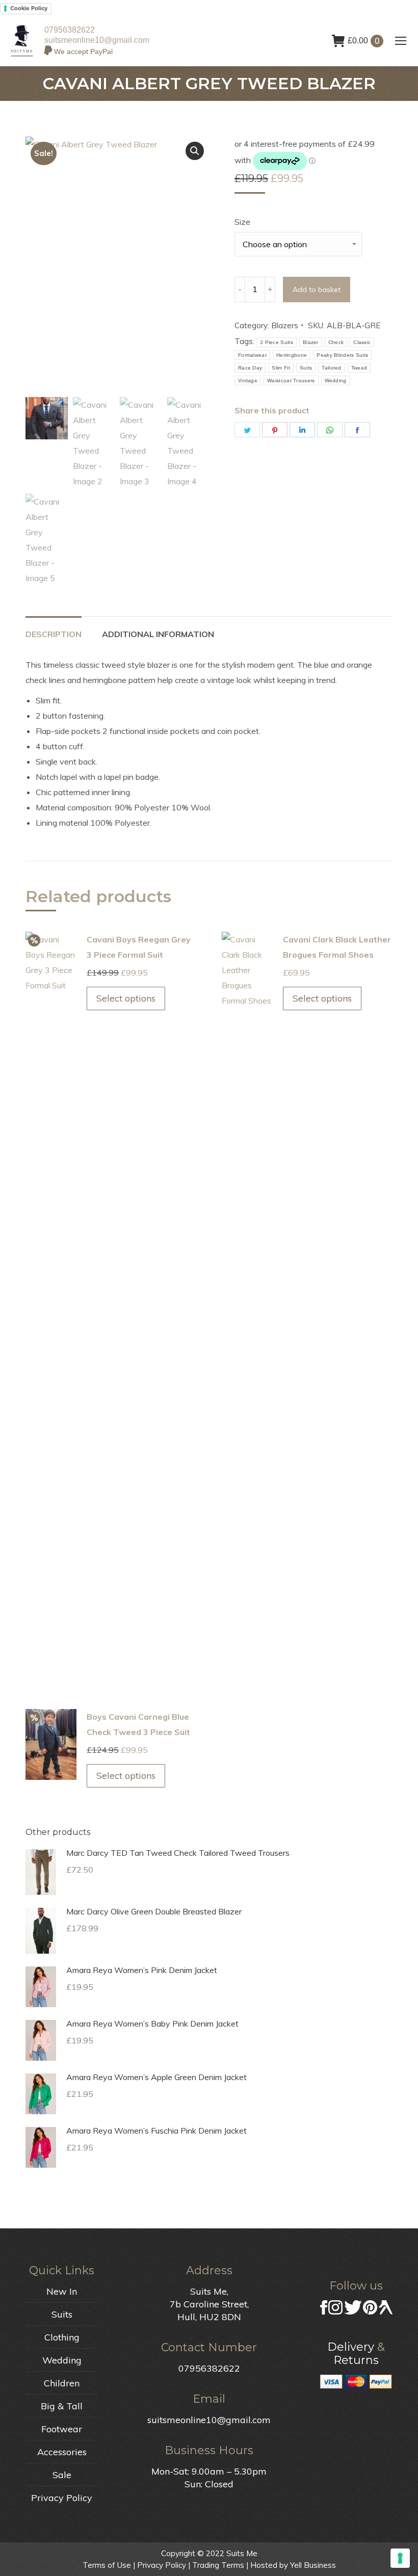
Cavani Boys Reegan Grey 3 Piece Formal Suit (139, 947)
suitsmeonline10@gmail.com (97, 40)
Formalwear (252, 355)
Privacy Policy (62, 2498)
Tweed (359, 368)
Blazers (285, 325)
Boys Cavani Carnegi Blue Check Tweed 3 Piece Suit (138, 1724)
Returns (356, 2360)
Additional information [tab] (158, 634)
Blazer (311, 342)
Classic (362, 342)
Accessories (62, 2452)
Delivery (351, 2347)
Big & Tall (62, 2406)
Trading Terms (218, 2565)
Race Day (250, 368)
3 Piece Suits (277, 342)
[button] (195, 151)
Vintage (248, 380)
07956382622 (70, 30)
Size (242, 222)
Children (62, 2383)
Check (336, 342)
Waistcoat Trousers (291, 380)
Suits (306, 368)
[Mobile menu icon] (401, 41)
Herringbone (292, 355)
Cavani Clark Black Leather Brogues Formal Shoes (337, 947)
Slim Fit (281, 368)
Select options (126, 998)
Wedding (336, 380)
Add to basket (317, 290)
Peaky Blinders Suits (342, 355)
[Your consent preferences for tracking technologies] (400, 2558)
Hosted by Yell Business (293, 2565)
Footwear (62, 2429)
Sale (62, 2475)
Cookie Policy (29, 8)
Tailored (331, 368)
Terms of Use (107, 2565)
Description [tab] (54, 634)
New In (62, 2291)
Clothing (62, 2337)
